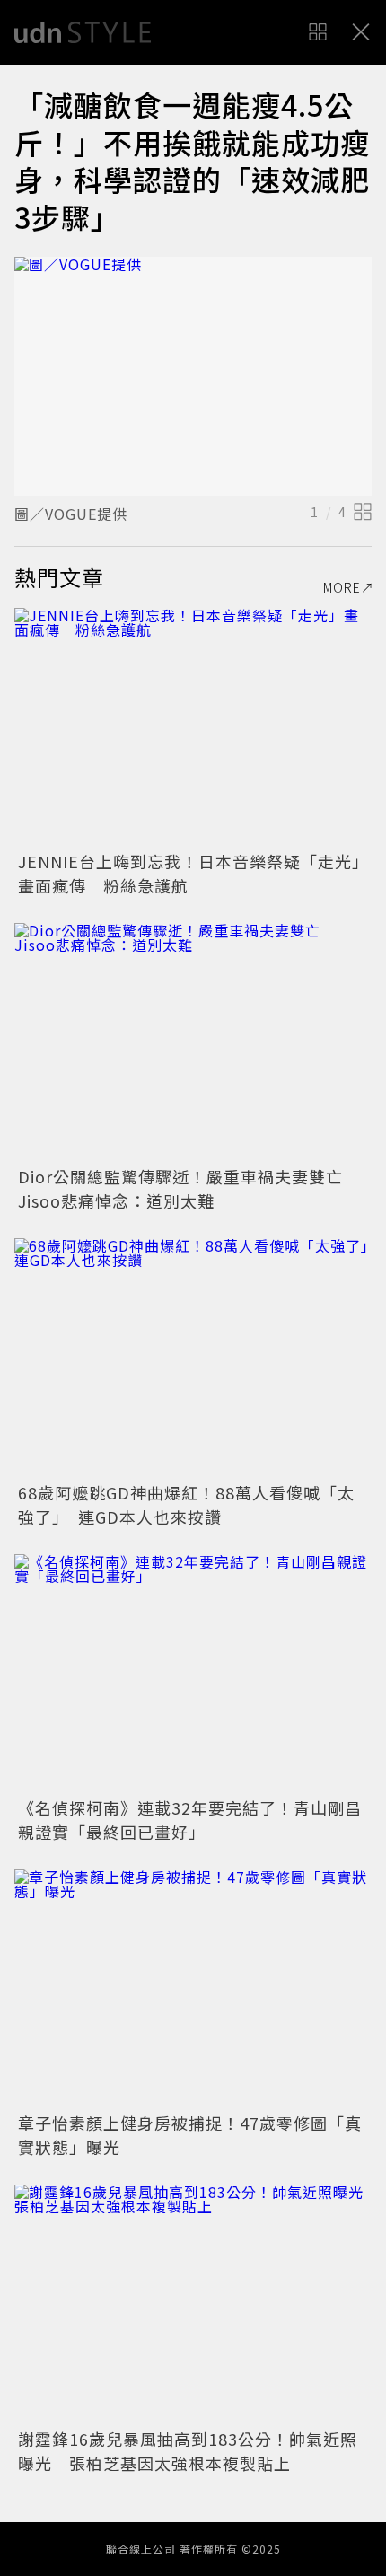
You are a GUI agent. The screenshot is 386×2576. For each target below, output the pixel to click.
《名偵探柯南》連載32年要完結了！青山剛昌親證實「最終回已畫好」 (190, 1820)
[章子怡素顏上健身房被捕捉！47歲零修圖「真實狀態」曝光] (193, 1988)
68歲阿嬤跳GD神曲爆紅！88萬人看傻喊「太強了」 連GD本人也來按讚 (186, 1504)
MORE (342, 587)
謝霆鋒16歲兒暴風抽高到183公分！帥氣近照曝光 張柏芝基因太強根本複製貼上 (188, 2451)
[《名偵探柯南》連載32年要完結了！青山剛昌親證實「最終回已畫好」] (193, 1673)
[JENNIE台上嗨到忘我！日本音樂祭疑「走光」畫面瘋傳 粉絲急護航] (193, 727)
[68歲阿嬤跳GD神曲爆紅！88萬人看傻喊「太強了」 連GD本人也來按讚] (193, 1357)
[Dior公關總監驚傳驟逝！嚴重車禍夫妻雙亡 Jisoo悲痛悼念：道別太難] (193, 1042)
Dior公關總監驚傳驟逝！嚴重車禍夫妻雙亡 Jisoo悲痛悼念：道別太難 (189, 1188)
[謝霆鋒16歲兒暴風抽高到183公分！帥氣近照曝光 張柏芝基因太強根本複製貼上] (193, 2303)
